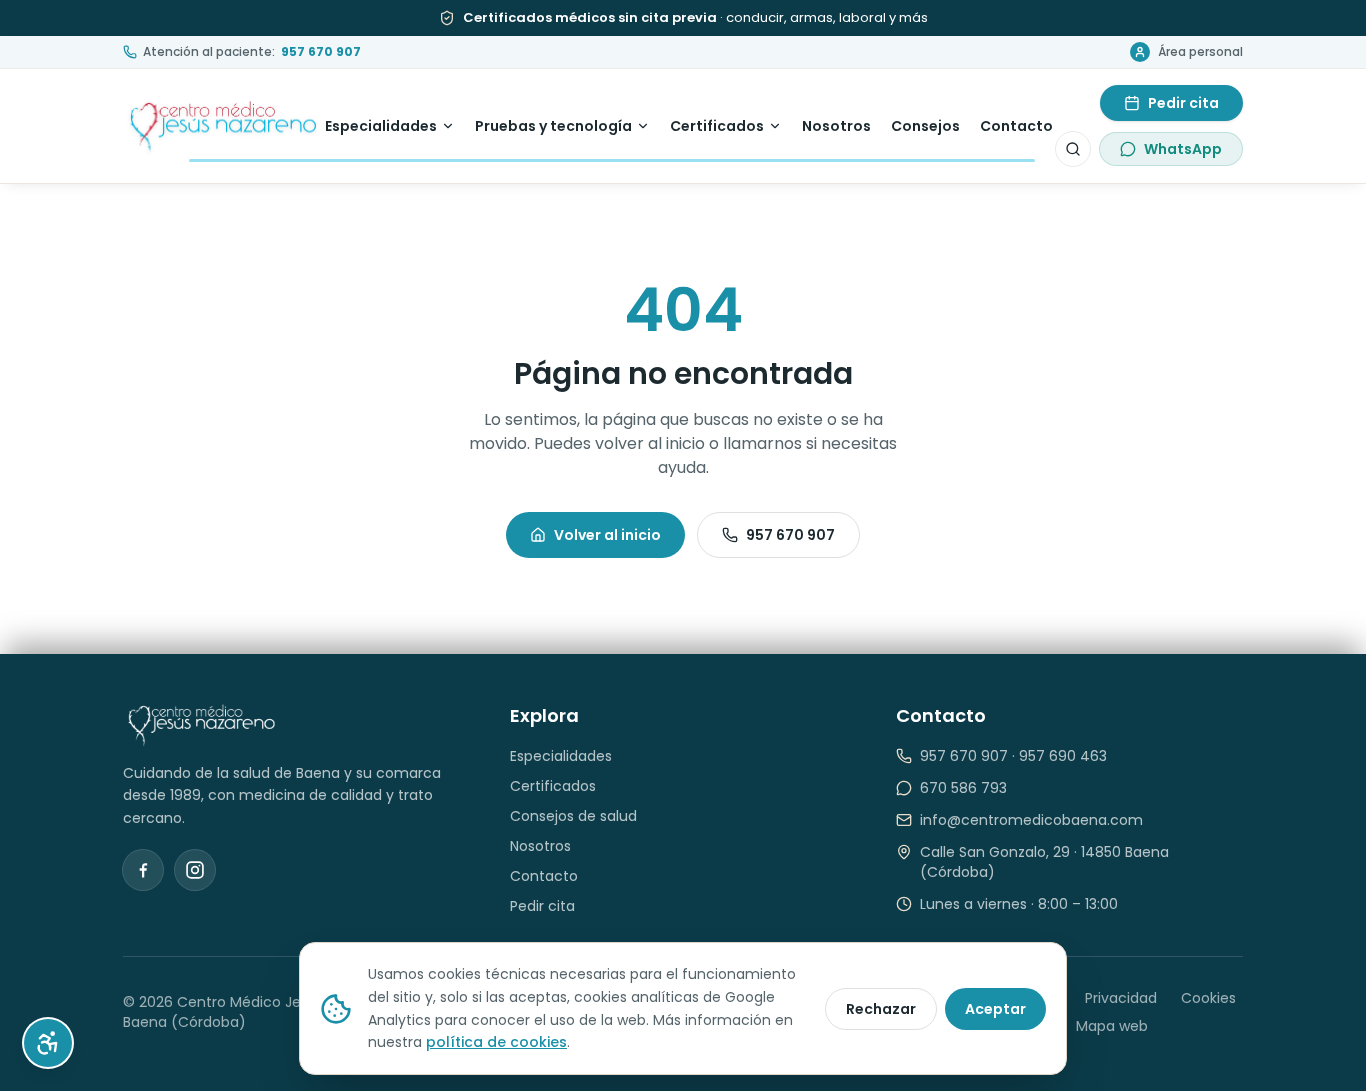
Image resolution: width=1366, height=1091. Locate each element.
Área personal (1200, 51)
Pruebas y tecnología (553, 126)
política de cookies (496, 1042)
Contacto (1016, 126)
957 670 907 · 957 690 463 (1013, 756)
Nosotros (836, 126)
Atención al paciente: (252, 52)
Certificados (717, 126)
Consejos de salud (573, 816)
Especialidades (381, 126)
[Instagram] (195, 870)
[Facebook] (143, 870)
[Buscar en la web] (1073, 149)
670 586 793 (963, 788)
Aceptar (995, 1009)
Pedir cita (1183, 103)
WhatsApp (1183, 149)
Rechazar (881, 1009)
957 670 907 (790, 535)
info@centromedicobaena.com (1031, 820)
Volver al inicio (607, 535)
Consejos (925, 126)
